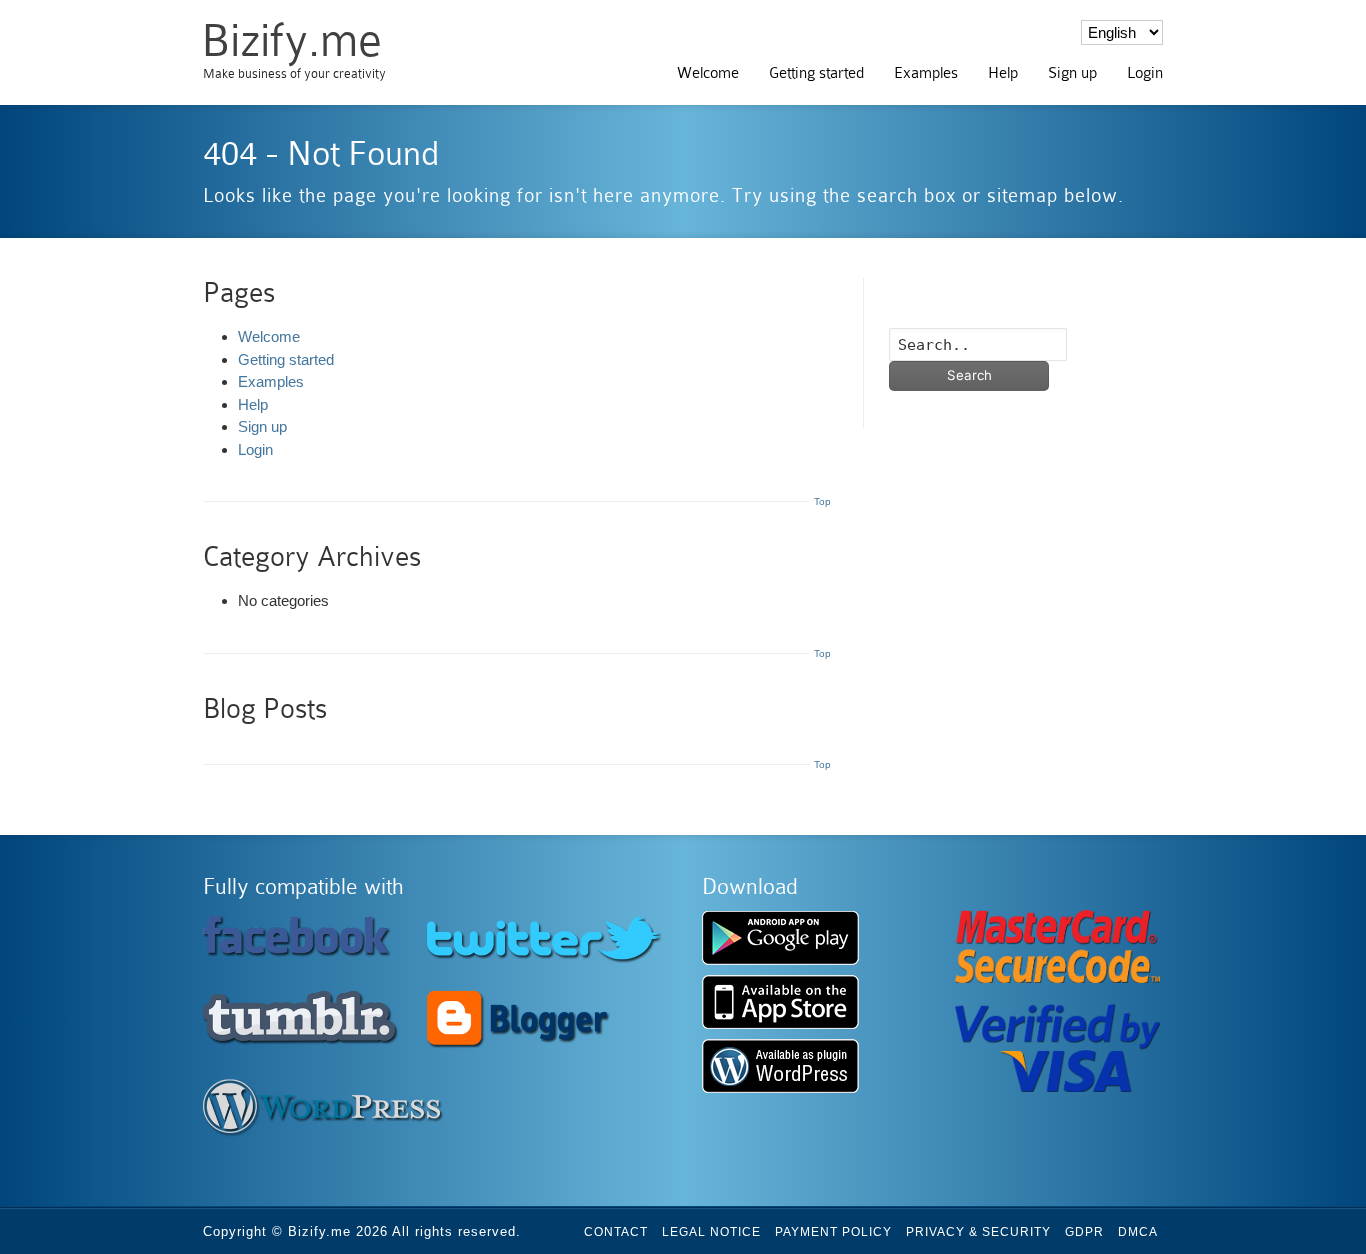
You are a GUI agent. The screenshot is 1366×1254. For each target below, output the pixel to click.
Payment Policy (833, 1232)
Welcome (708, 73)
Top (822, 501)
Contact (616, 1232)
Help (1003, 73)
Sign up (1072, 73)
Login (1145, 73)
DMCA (1138, 1232)
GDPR (1084, 1232)
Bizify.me (291, 40)
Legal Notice (711, 1232)
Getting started (816, 73)
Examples (926, 73)
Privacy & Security (978, 1232)
